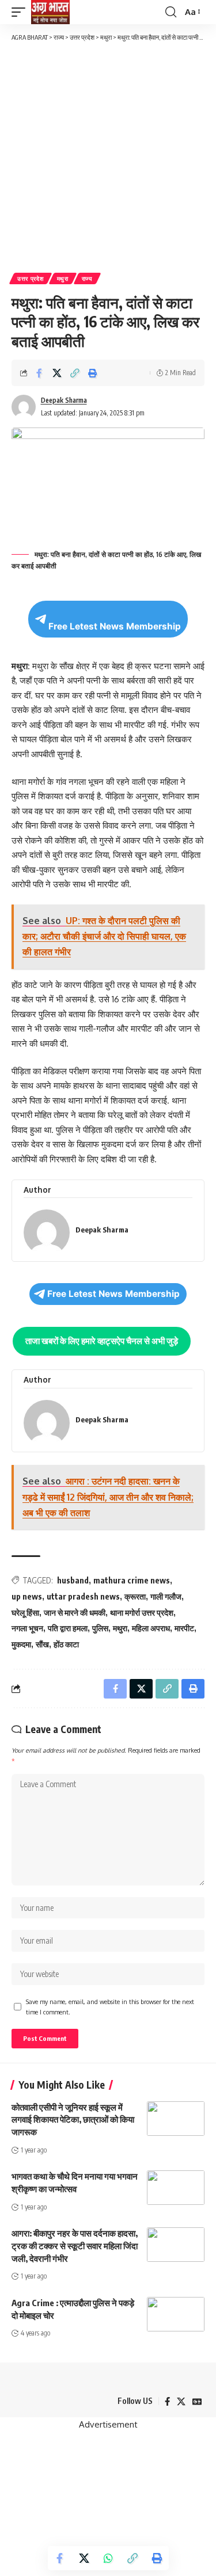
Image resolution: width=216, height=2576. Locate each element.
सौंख (42, 1644)
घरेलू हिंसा (25, 1613)
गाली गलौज (166, 1596)
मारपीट (184, 1628)
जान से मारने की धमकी (75, 1613)
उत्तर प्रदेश (31, 278)
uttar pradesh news (83, 1596)
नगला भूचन (27, 1628)
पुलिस (100, 1628)
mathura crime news (132, 1580)
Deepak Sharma (64, 400)
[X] (181, 2402)
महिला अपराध (151, 1628)
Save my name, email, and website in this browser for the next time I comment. (110, 2007)
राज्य (87, 278)
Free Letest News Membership (115, 626)
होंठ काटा (66, 1644)
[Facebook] (167, 2402)
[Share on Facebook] (39, 373)
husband (73, 1580)
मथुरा (63, 278)
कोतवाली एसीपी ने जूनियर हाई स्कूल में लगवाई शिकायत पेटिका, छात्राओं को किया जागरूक (73, 2120)
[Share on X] (57, 373)
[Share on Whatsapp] (108, 2558)
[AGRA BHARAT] (50, 12)
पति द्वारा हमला (68, 1628)
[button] (21, 12)
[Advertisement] (108, 156)
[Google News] (197, 2402)
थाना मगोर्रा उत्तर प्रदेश (142, 1613)
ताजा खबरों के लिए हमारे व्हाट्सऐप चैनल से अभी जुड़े (102, 1341)
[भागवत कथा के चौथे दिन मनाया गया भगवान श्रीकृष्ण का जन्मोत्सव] (176, 2188)
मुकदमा (21, 1644)
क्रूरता (135, 1596)
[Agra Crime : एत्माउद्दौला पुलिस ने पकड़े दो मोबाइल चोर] (176, 2314)
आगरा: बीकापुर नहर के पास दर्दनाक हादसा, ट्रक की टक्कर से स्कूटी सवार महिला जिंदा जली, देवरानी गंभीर (75, 2246)
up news (27, 1596)
